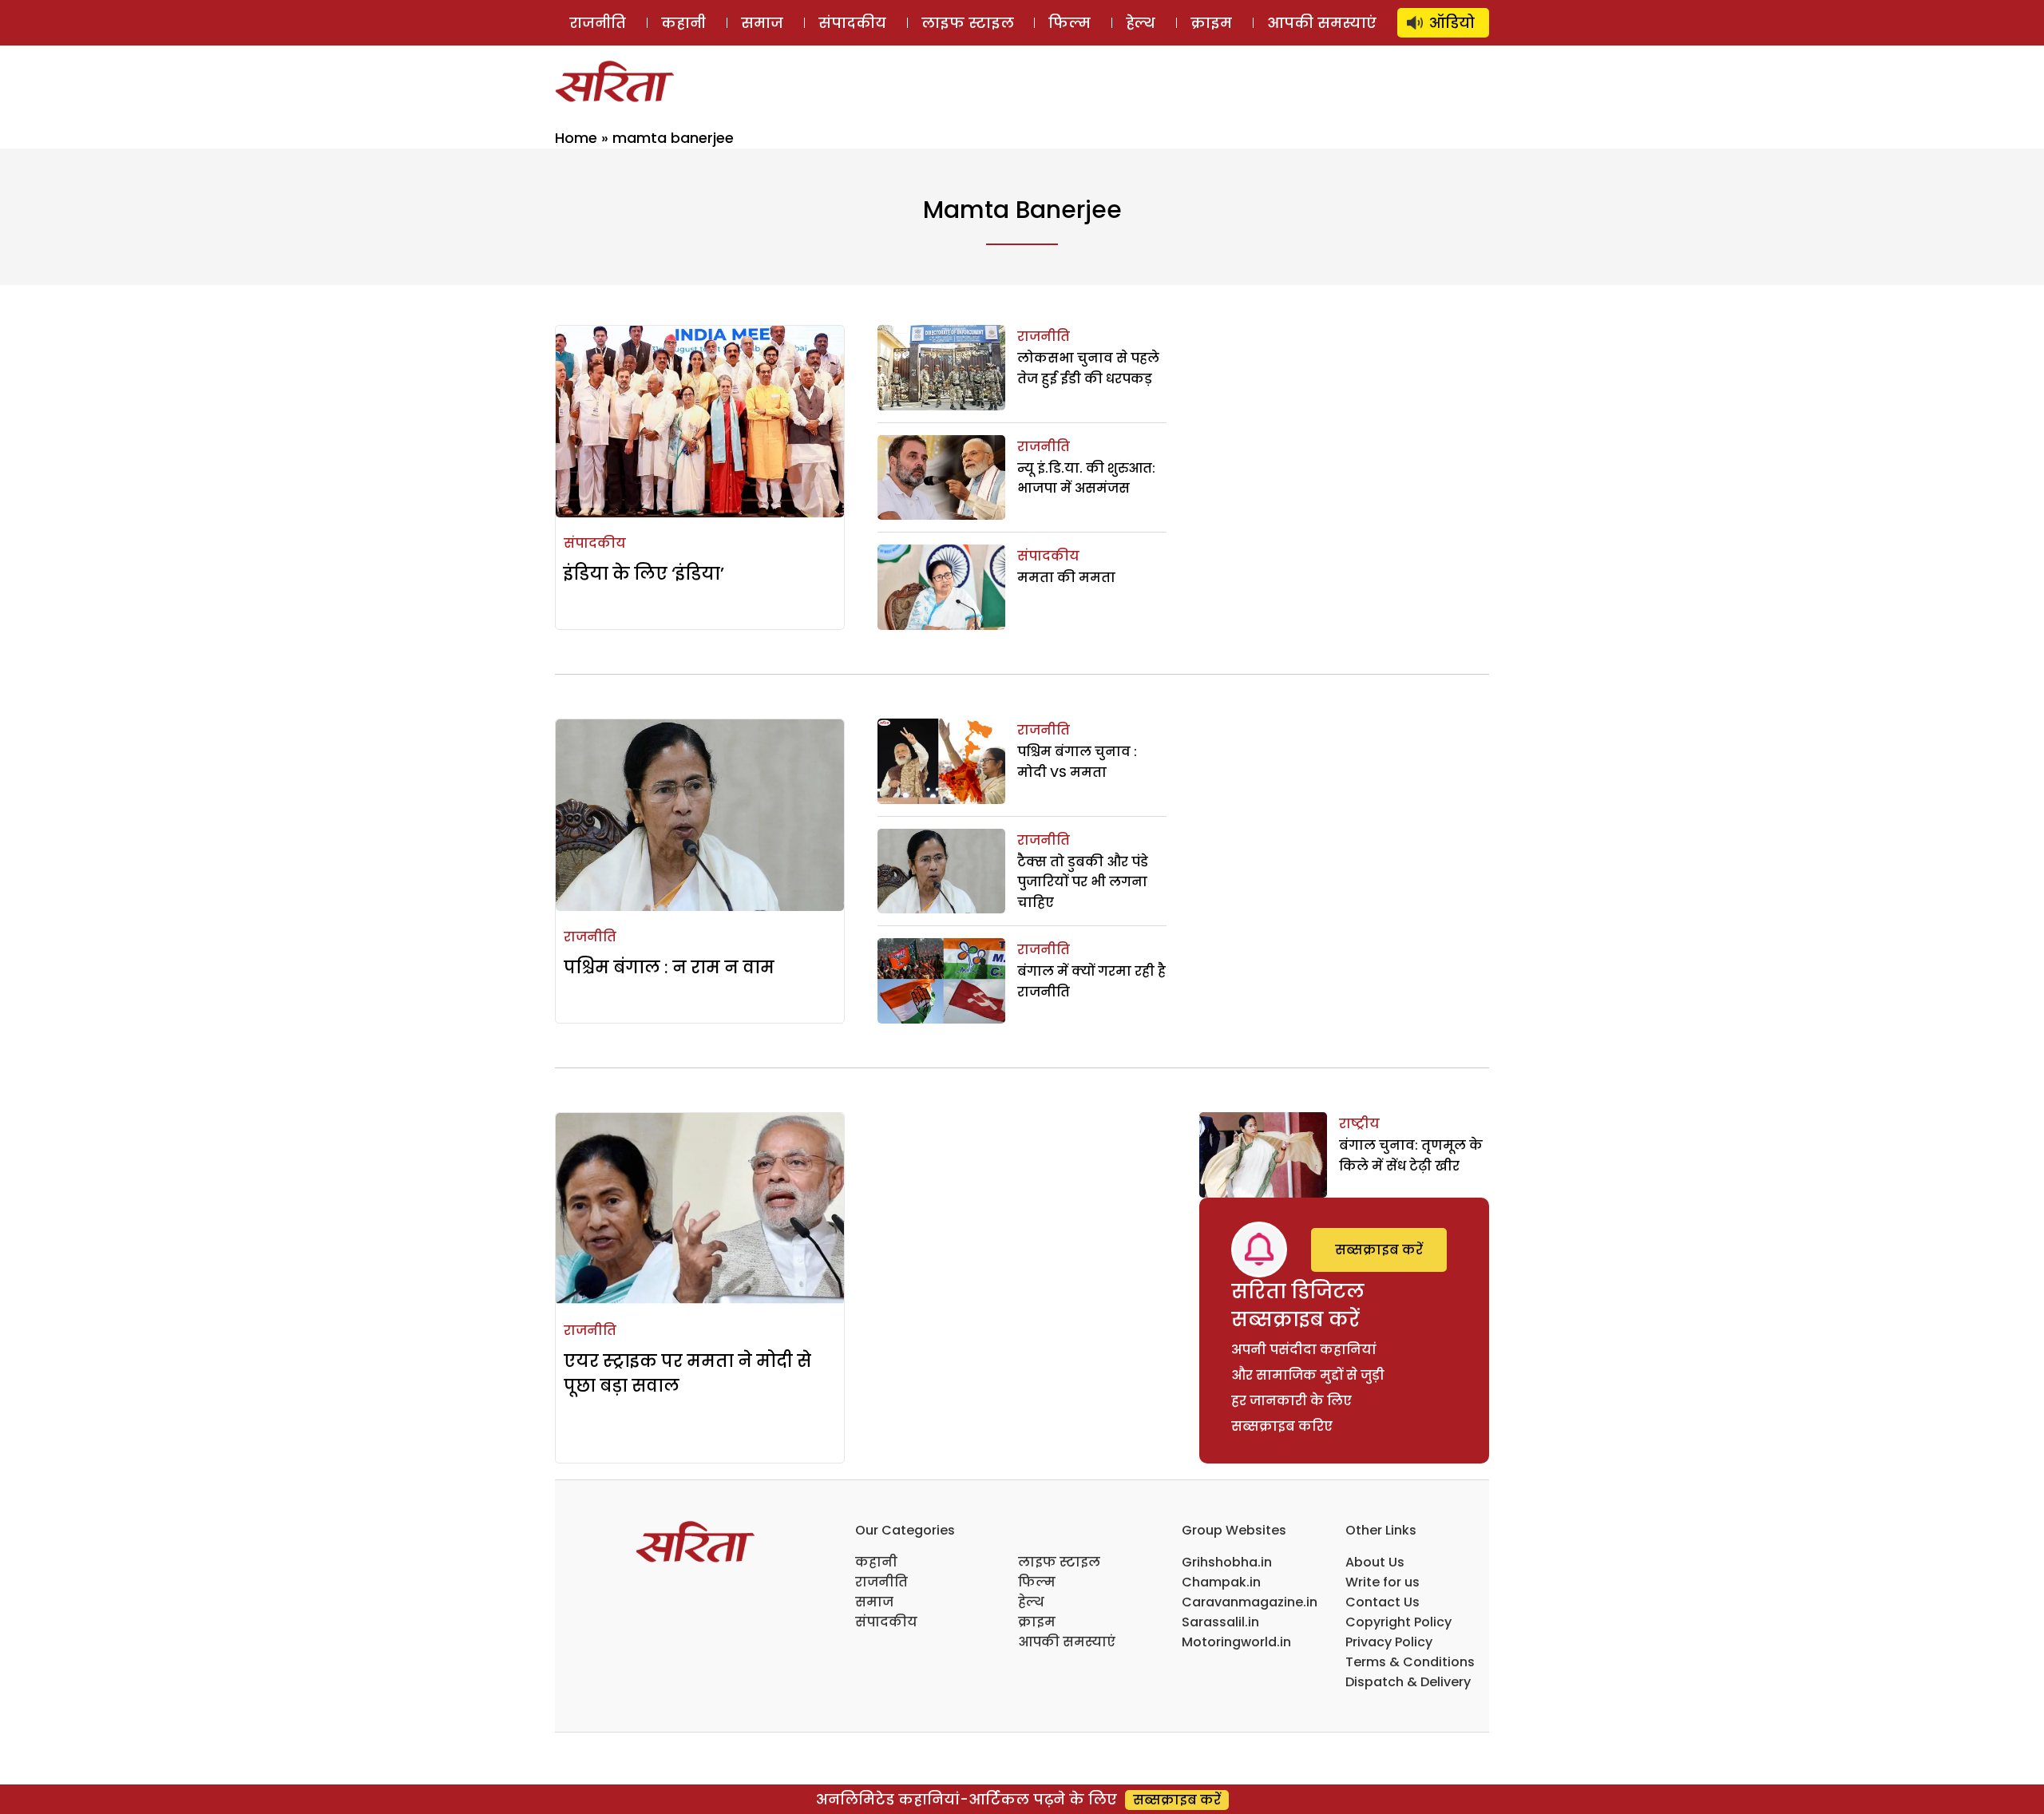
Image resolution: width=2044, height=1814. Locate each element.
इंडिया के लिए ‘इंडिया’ (644, 574)
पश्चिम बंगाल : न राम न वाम (669, 967)
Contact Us (1382, 1602)
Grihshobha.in (1227, 1562)
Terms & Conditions (1410, 1662)
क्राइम (1211, 23)
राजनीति (598, 23)
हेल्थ (1141, 23)
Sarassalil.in (1220, 1622)
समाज (762, 23)
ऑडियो (1452, 23)
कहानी (683, 23)
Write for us (1382, 1582)
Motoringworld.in (1236, 1642)
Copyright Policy (1398, 1622)
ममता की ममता (1066, 578)
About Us (1375, 1562)
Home (576, 138)
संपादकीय (852, 23)
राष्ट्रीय (1359, 1124)
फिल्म (1070, 23)
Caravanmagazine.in (1250, 1602)
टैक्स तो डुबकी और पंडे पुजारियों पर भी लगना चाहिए (1083, 882)
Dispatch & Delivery (1408, 1682)
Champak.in (1221, 1582)
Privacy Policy (1389, 1642)
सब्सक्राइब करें (1379, 1250)
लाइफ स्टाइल (968, 23)
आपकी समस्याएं (1322, 23)
